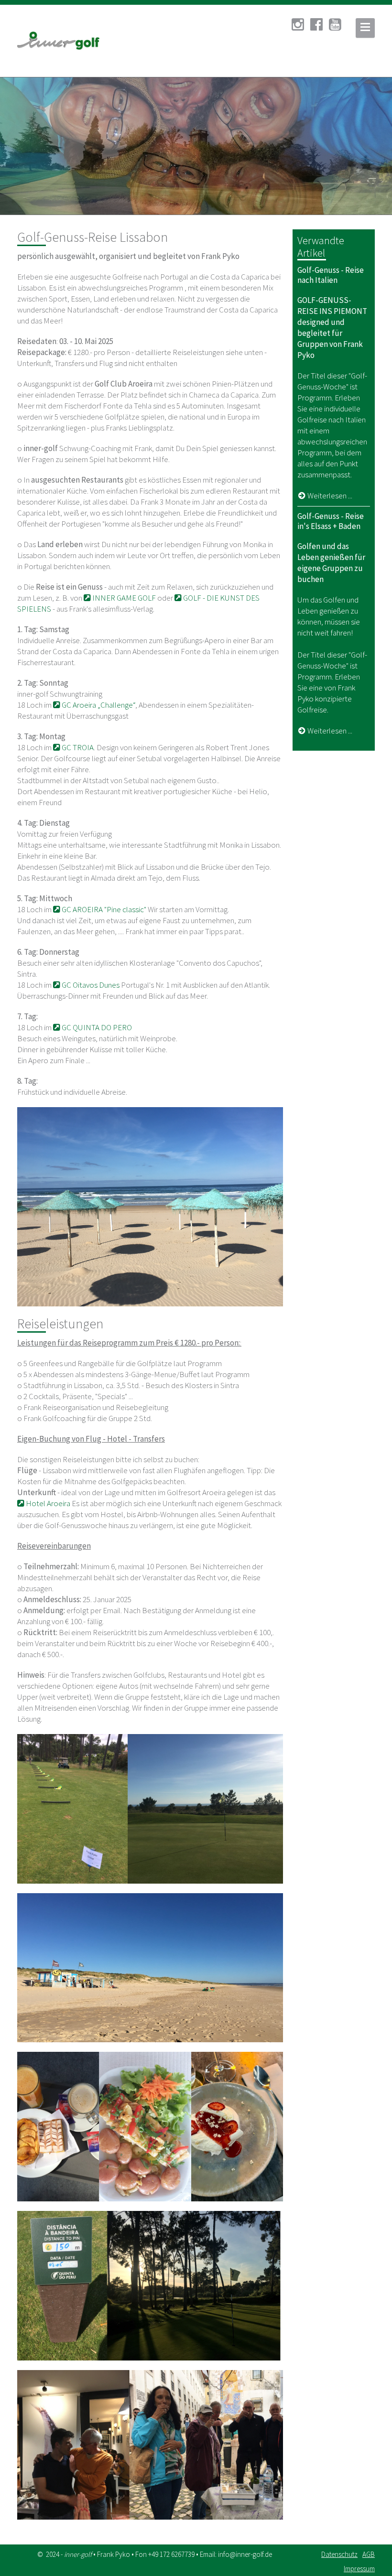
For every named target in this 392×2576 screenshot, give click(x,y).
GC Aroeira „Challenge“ (98, 705)
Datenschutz (339, 2554)
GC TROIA (77, 747)
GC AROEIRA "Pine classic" (104, 909)
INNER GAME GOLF (123, 598)
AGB (369, 2554)
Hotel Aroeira (47, 1503)
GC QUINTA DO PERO (96, 1027)
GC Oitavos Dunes (90, 985)
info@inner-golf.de (245, 2554)
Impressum (359, 2569)
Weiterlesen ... (330, 496)
